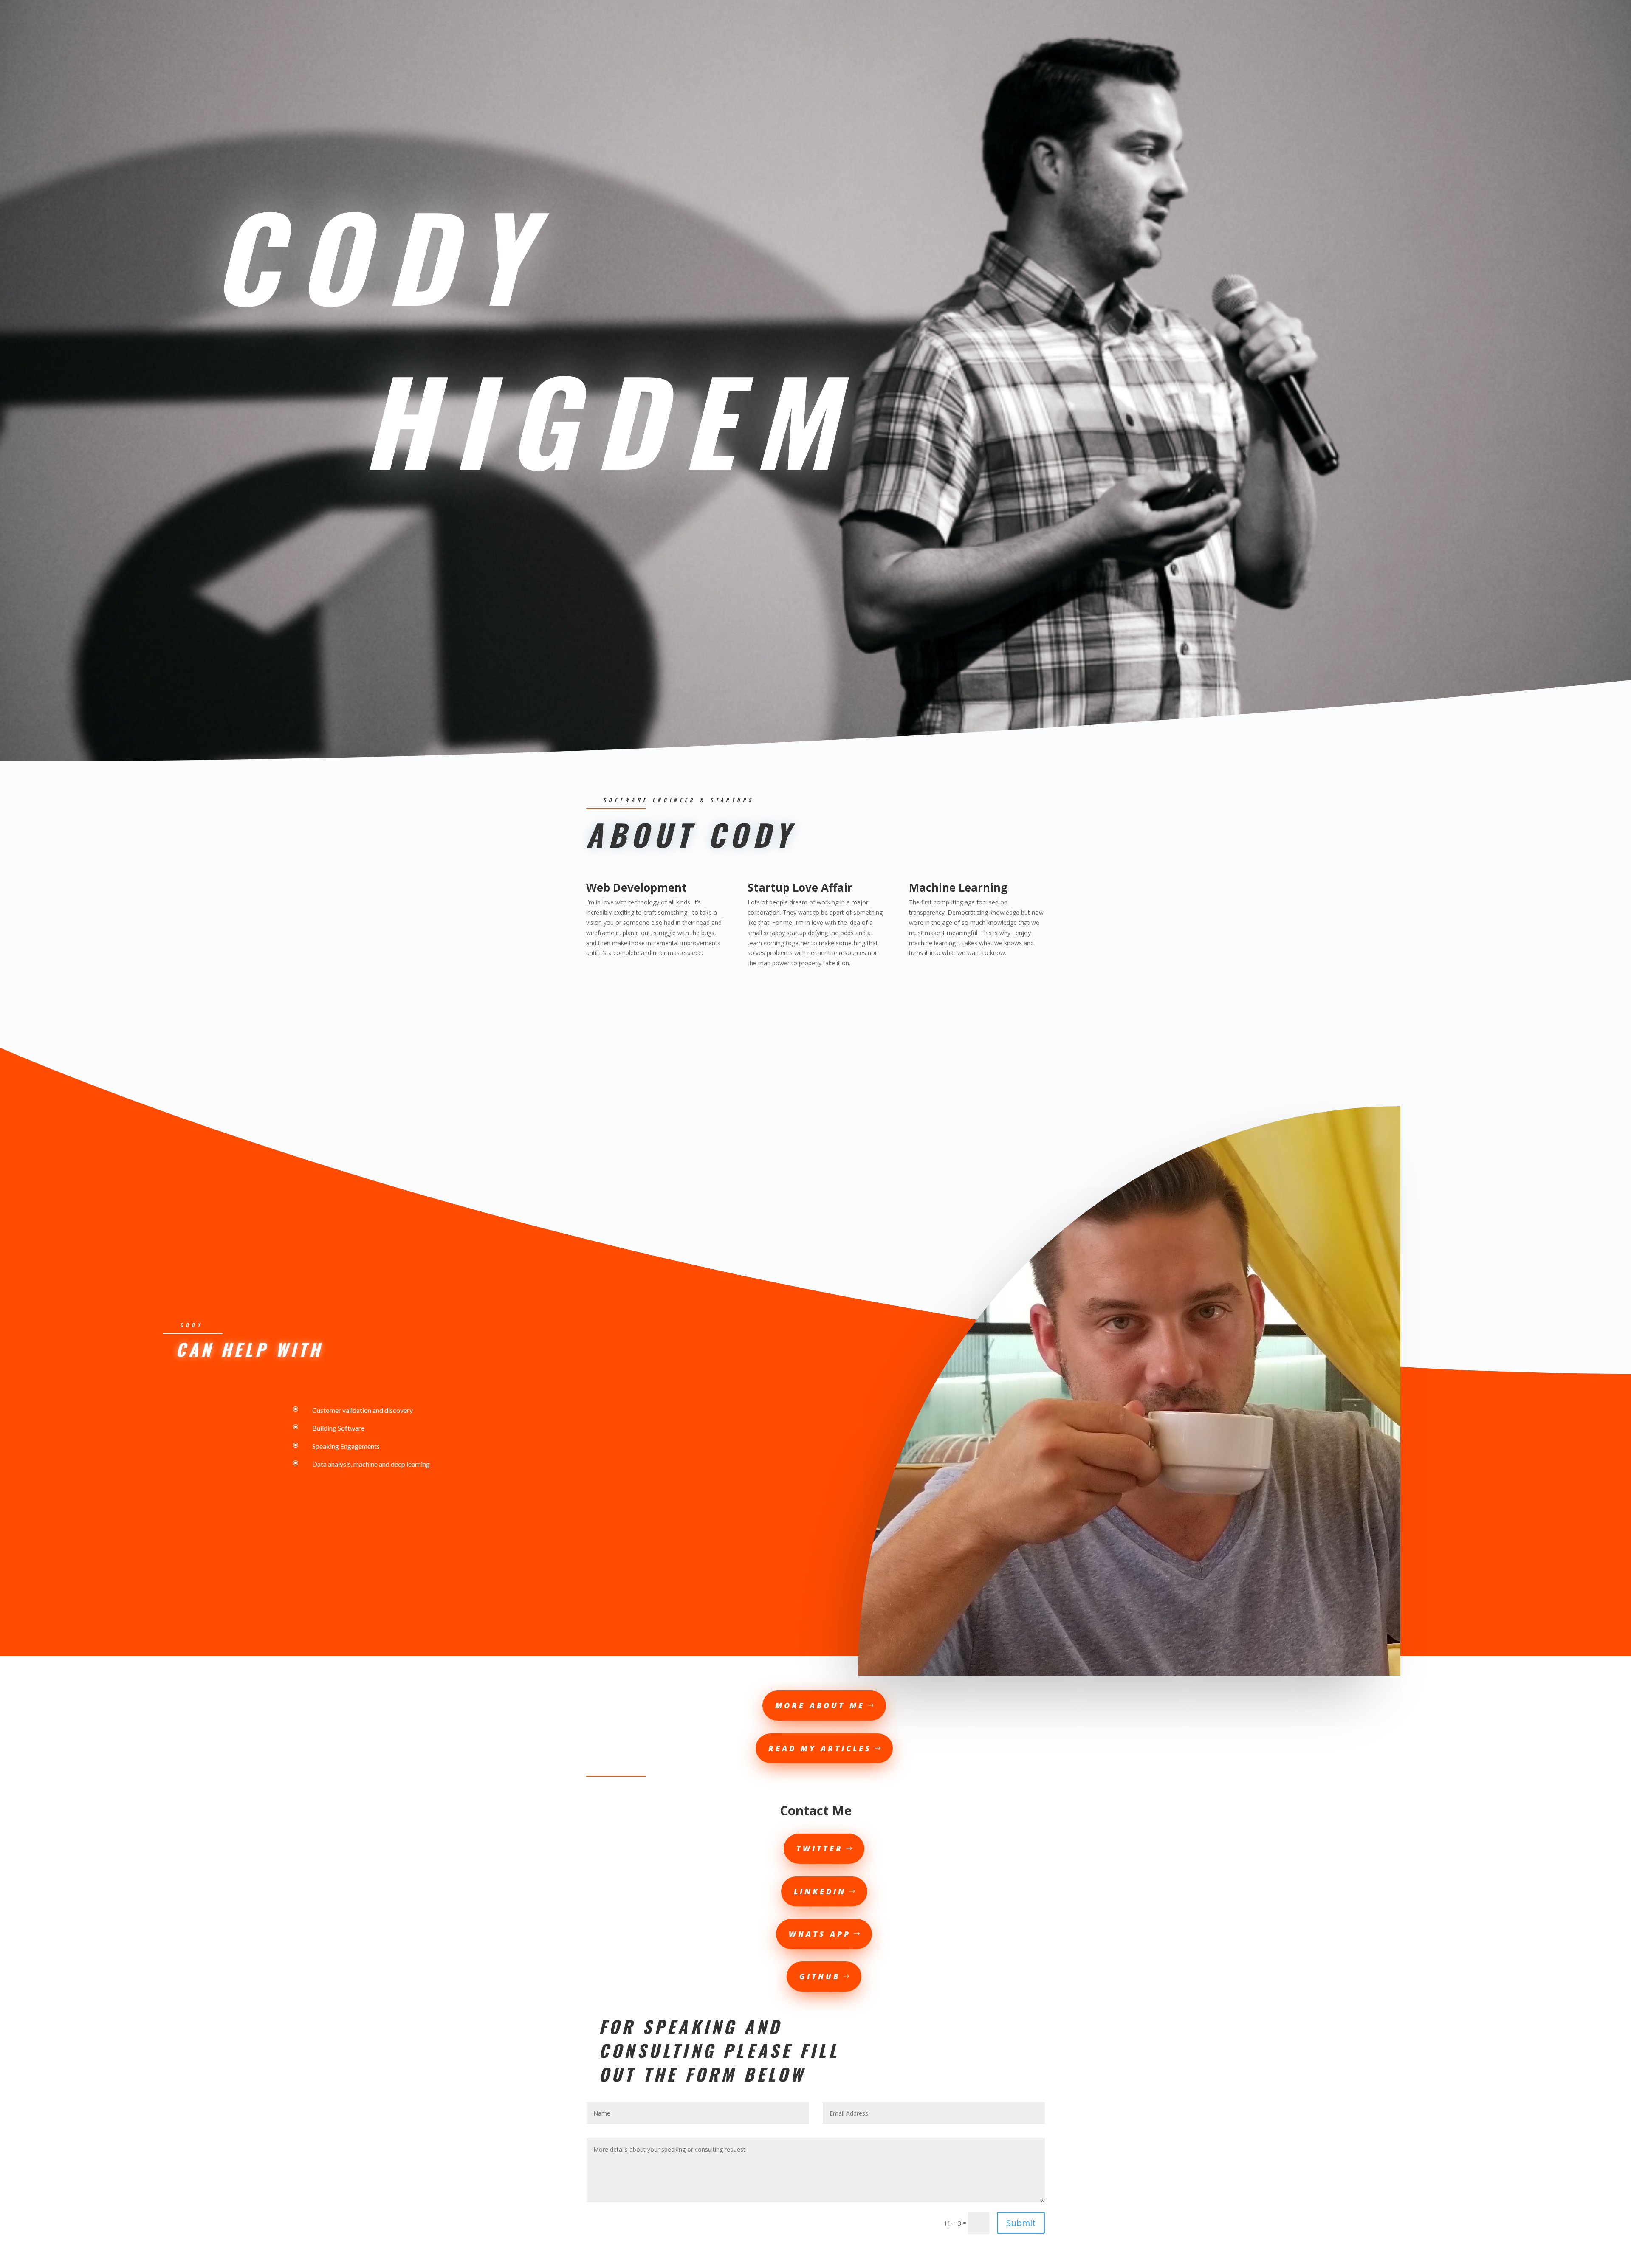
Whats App (820, 1934)
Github (820, 1976)
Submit (1021, 2223)
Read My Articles (820, 1748)
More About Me (820, 1705)
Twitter (820, 1848)
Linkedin (820, 1891)
